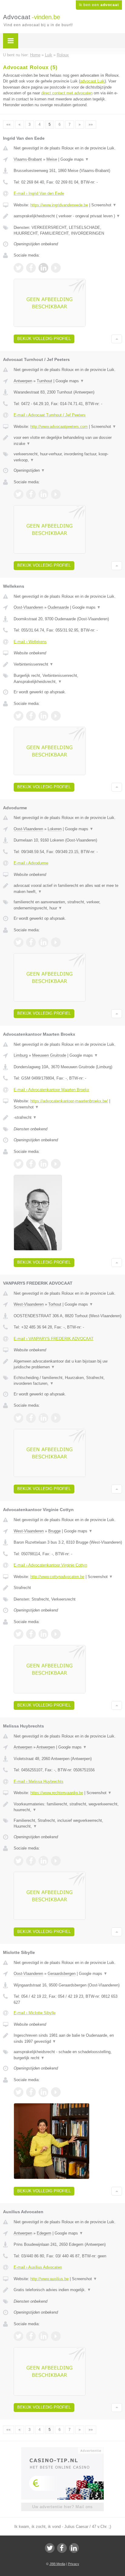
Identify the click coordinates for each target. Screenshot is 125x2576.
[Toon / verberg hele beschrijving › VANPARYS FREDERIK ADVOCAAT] (68, 1364)
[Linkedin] (74, 2548)
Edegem (44, 2233)
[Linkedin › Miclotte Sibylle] (43, 2092)
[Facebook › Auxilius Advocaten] (31, 2336)
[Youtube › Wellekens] (56, 716)
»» (91, 124)
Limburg (21, 1055)
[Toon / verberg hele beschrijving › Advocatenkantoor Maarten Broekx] (68, 1118)
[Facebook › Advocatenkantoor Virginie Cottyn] (31, 1634)
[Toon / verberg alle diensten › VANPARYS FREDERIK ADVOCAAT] (68, 1381)
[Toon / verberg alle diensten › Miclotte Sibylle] (68, 2055)
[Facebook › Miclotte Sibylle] (31, 2092)
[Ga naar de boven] (117, 339)
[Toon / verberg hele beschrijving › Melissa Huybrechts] (68, 1807)
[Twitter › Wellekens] (19, 716)
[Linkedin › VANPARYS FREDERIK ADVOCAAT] (43, 1418)
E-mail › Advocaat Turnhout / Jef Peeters (50, 415)
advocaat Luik (92, 81)
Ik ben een (99, 5)
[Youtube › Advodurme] (56, 942)
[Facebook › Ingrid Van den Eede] (31, 268)
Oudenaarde (58, 607)
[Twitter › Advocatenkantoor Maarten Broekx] (19, 1164)
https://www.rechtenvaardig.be (57, 1793)
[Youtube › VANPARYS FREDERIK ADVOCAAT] (56, 1418)
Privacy (74, 2564)
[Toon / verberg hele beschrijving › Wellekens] (68, 664)
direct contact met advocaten (67, 93)
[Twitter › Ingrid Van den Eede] (19, 268)
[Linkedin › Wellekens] (43, 716)
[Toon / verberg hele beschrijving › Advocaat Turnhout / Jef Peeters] (68, 441)
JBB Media (57, 2564)
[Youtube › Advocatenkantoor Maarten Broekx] (56, 1164)
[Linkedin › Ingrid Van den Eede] (43, 268)
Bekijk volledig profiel (44, 339)
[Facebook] (62, 2548)
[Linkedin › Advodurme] (43, 942)
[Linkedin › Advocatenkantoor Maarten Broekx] (43, 1164)
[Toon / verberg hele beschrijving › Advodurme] (68, 889)
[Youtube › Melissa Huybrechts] (56, 1861)
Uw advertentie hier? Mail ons (62, 2507)
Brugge (54, 1531)
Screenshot (104, 205)
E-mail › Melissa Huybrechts (39, 1781)
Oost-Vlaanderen (28, 607)
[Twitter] (50, 2548)
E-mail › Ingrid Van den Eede (39, 193)
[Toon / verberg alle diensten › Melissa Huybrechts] (68, 1824)
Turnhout (44, 381)
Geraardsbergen (62, 1974)
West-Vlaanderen (29, 1304)
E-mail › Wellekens (30, 642)
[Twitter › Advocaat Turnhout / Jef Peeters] (19, 494)
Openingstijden (29, 470)
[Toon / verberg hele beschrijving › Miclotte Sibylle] (68, 2038)
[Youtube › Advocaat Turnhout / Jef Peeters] (56, 494)
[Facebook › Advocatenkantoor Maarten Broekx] (31, 1164)
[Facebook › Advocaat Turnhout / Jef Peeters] (31, 494)
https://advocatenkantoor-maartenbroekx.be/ (69, 1101)
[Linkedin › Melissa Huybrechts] (43, 1861)
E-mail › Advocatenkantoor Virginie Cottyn (50, 1565)
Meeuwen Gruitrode (49, 1055)
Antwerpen (23, 381)
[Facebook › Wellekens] (31, 716)
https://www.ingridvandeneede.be (59, 205)
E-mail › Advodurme (31, 863)
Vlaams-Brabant (28, 159)
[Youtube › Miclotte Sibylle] (56, 2092)
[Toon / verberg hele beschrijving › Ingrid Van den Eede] (68, 216)
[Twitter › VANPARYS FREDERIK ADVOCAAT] (19, 1418)
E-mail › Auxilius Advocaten (38, 2267)
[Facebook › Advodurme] (31, 942)
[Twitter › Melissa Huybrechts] (19, 1861)
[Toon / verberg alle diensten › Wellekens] (68, 679)
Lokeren (55, 829)
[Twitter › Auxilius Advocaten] (19, 2336)
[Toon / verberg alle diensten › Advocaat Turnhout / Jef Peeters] (68, 457)
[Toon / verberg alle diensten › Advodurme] (68, 905)
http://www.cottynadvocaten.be (57, 1577)
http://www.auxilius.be (49, 2279)
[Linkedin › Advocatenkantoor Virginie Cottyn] (43, 1634)
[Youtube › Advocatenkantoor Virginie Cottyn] (56, 1634)
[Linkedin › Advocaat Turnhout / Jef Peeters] (43, 494)
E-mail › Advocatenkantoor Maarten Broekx (51, 1090)
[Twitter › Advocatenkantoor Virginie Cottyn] (19, 1634)
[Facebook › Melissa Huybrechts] (31, 1861)
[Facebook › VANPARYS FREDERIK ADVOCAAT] (31, 1418)
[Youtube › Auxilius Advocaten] (56, 2336)
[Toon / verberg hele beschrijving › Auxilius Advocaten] (68, 2290)
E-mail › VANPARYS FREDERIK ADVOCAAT (54, 1339)
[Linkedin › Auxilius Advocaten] (43, 2336)
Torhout (55, 1304)
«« (8, 124)
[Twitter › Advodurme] (19, 942)
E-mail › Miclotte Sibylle (35, 2013)
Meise (52, 159)
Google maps (75, 159)
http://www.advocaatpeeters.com (59, 427)
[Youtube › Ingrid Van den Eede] (56, 268)
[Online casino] (62, 2450)
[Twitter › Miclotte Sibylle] (19, 2092)
